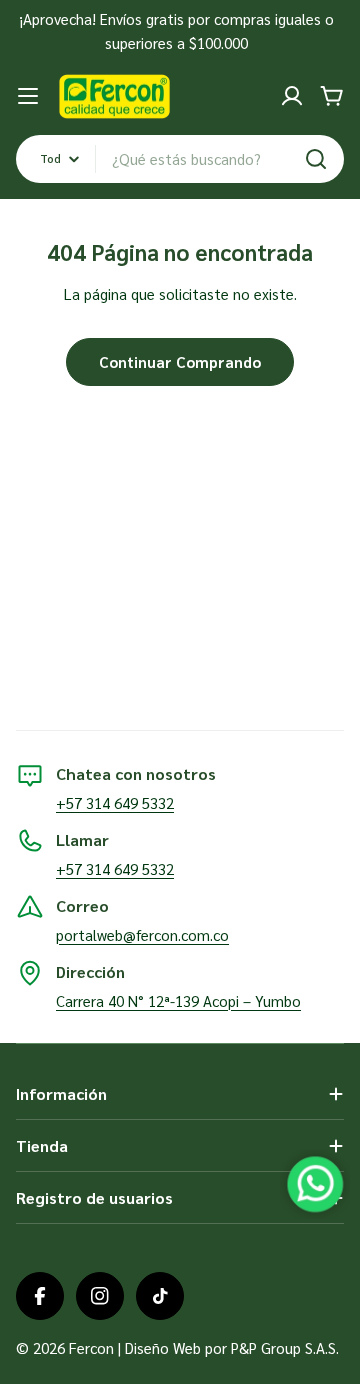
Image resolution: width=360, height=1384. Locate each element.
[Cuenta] (292, 96)
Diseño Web (163, 1347)
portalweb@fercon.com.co (142, 934)
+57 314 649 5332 (115, 802)
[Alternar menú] (28, 96)
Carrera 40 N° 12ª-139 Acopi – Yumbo (178, 1000)
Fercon (91, 1347)
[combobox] (180, 159)
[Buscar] (316, 159)
